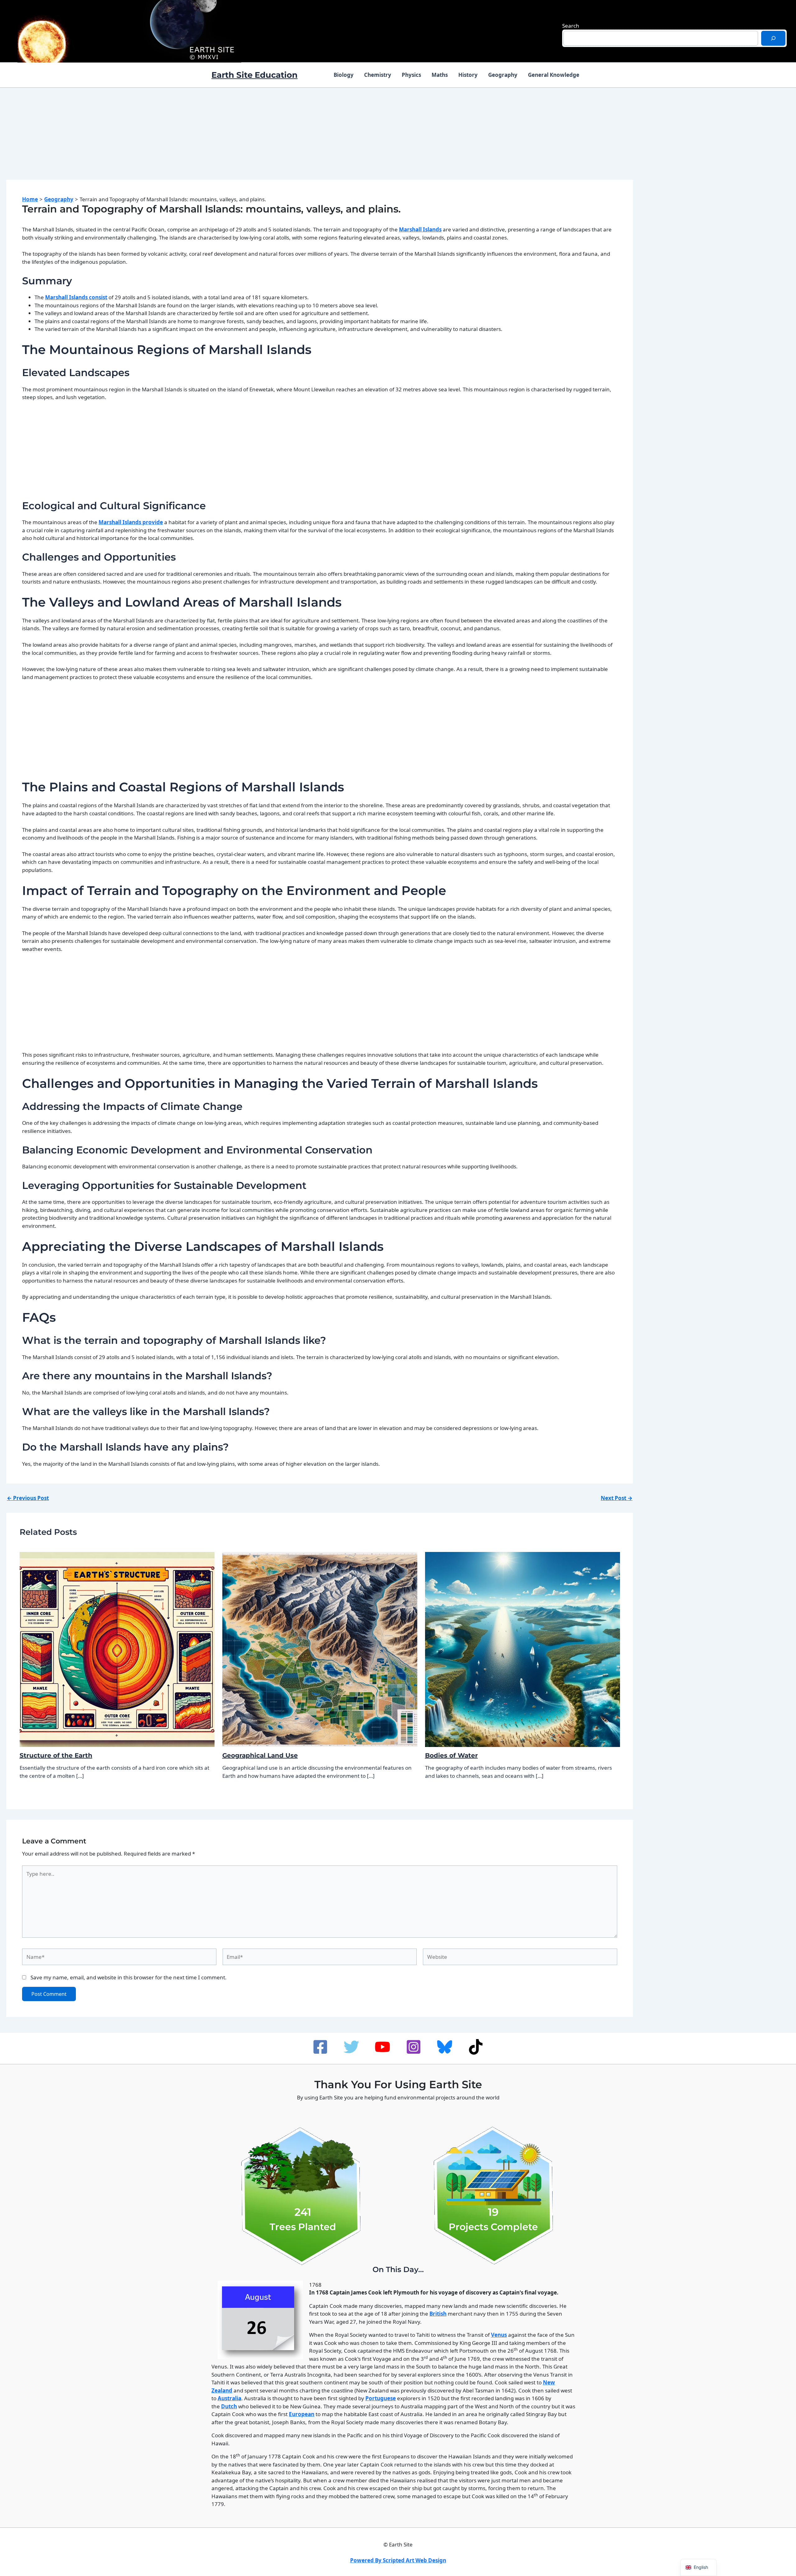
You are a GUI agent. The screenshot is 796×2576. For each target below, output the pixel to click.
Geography (503, 75)
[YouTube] (382, 2047)
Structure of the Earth (56, 1755)
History (468, 75)
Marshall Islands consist (76, 297)
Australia (229, 2398)
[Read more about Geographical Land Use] (320, 1649)
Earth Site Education (255, 75)
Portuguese (381, 2398)
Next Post (617, 1498)
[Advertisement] (320, 140)
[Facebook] (320, 2047)
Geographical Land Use (260, 1755)
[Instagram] (414, 2047)
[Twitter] (351, 2047)
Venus (499, 2335)
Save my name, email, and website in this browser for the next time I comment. (129, 1977)
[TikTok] (476, 2047)
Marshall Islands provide (131, 522)
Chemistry (378, 75)
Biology (344, 75)
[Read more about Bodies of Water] (523, 1649)
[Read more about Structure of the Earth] (117, 1649)
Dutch (229, 2406)
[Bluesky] (445, 2047)
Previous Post (28, 1498)
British (438, 2314)
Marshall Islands (420, 229)
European (302, 2414)
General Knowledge (554, 75)
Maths (440, 75)
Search (571, 26)
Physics (411, 75)
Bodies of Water (451, 1755)
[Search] (773, 38)
